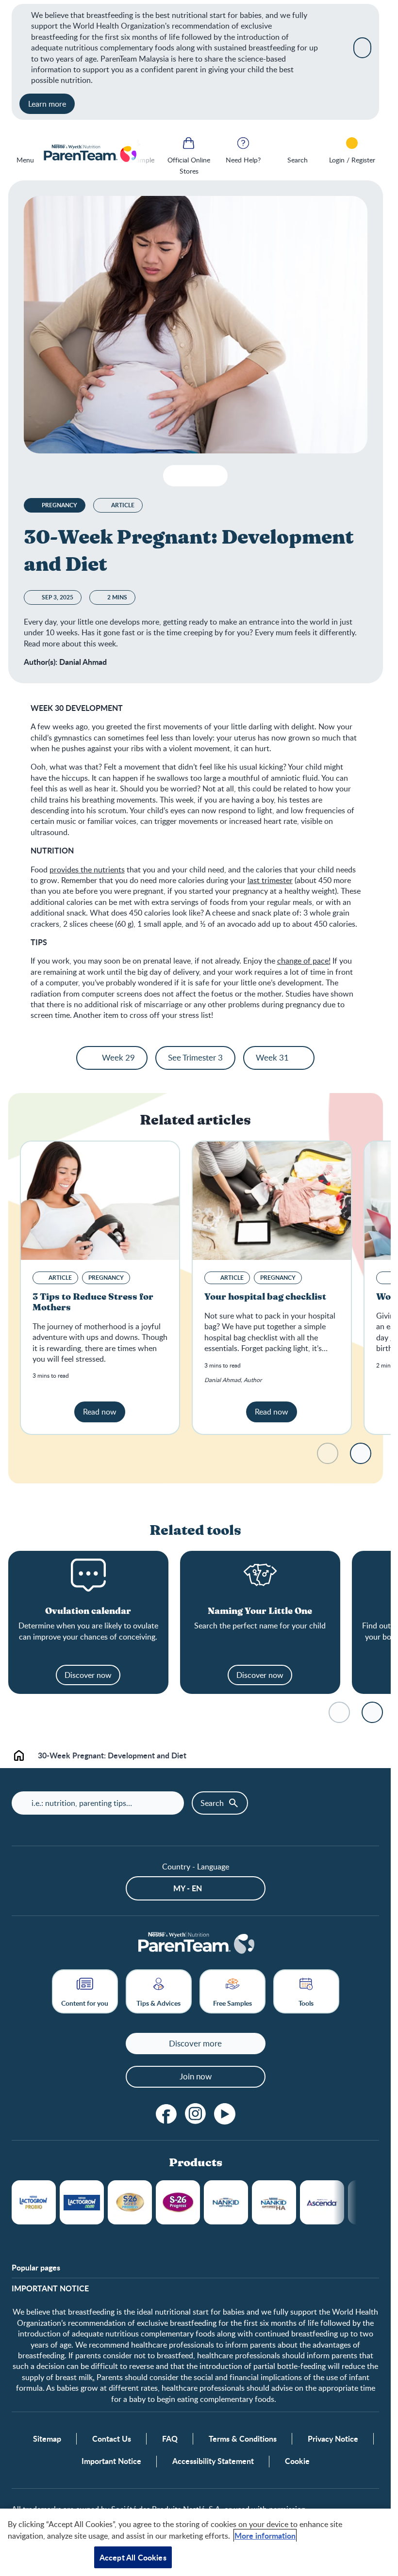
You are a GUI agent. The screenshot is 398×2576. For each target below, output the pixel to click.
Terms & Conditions (243, 2439)
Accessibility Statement (213, 2461)
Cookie (297, 2461)
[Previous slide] (148, 154)
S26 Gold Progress (130, 2202)
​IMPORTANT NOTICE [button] (50, 2288)
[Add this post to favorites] (193, 476)
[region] (195, 2542)
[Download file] (174, 476)
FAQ (170, 2439)
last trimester (270, 880)
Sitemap (47, 2439)
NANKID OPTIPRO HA (274, 2202)
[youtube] (225, 2114)
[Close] (362, 48)
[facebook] (166, 2114)
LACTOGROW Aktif (82, 2202)
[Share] (212, 476)
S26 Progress (178, 2202)
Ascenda (322, 2202)
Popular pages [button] (36, 2268)
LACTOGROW (34, 2202)
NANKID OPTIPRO (226, 2202)
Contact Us (112, 2439)
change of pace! (304, 961)
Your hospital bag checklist (265, 1297)
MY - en (188, 1888)
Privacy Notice (333, 2439)
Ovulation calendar (88, 1611)
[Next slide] (361, 1453)
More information (265, 2536)
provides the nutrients (87, 869)
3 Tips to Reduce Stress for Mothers (93, 1302)
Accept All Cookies (133, 2557)
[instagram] (196, 2114)
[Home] (90, 154)
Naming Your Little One (260, 1611)
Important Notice (111, 2461)
